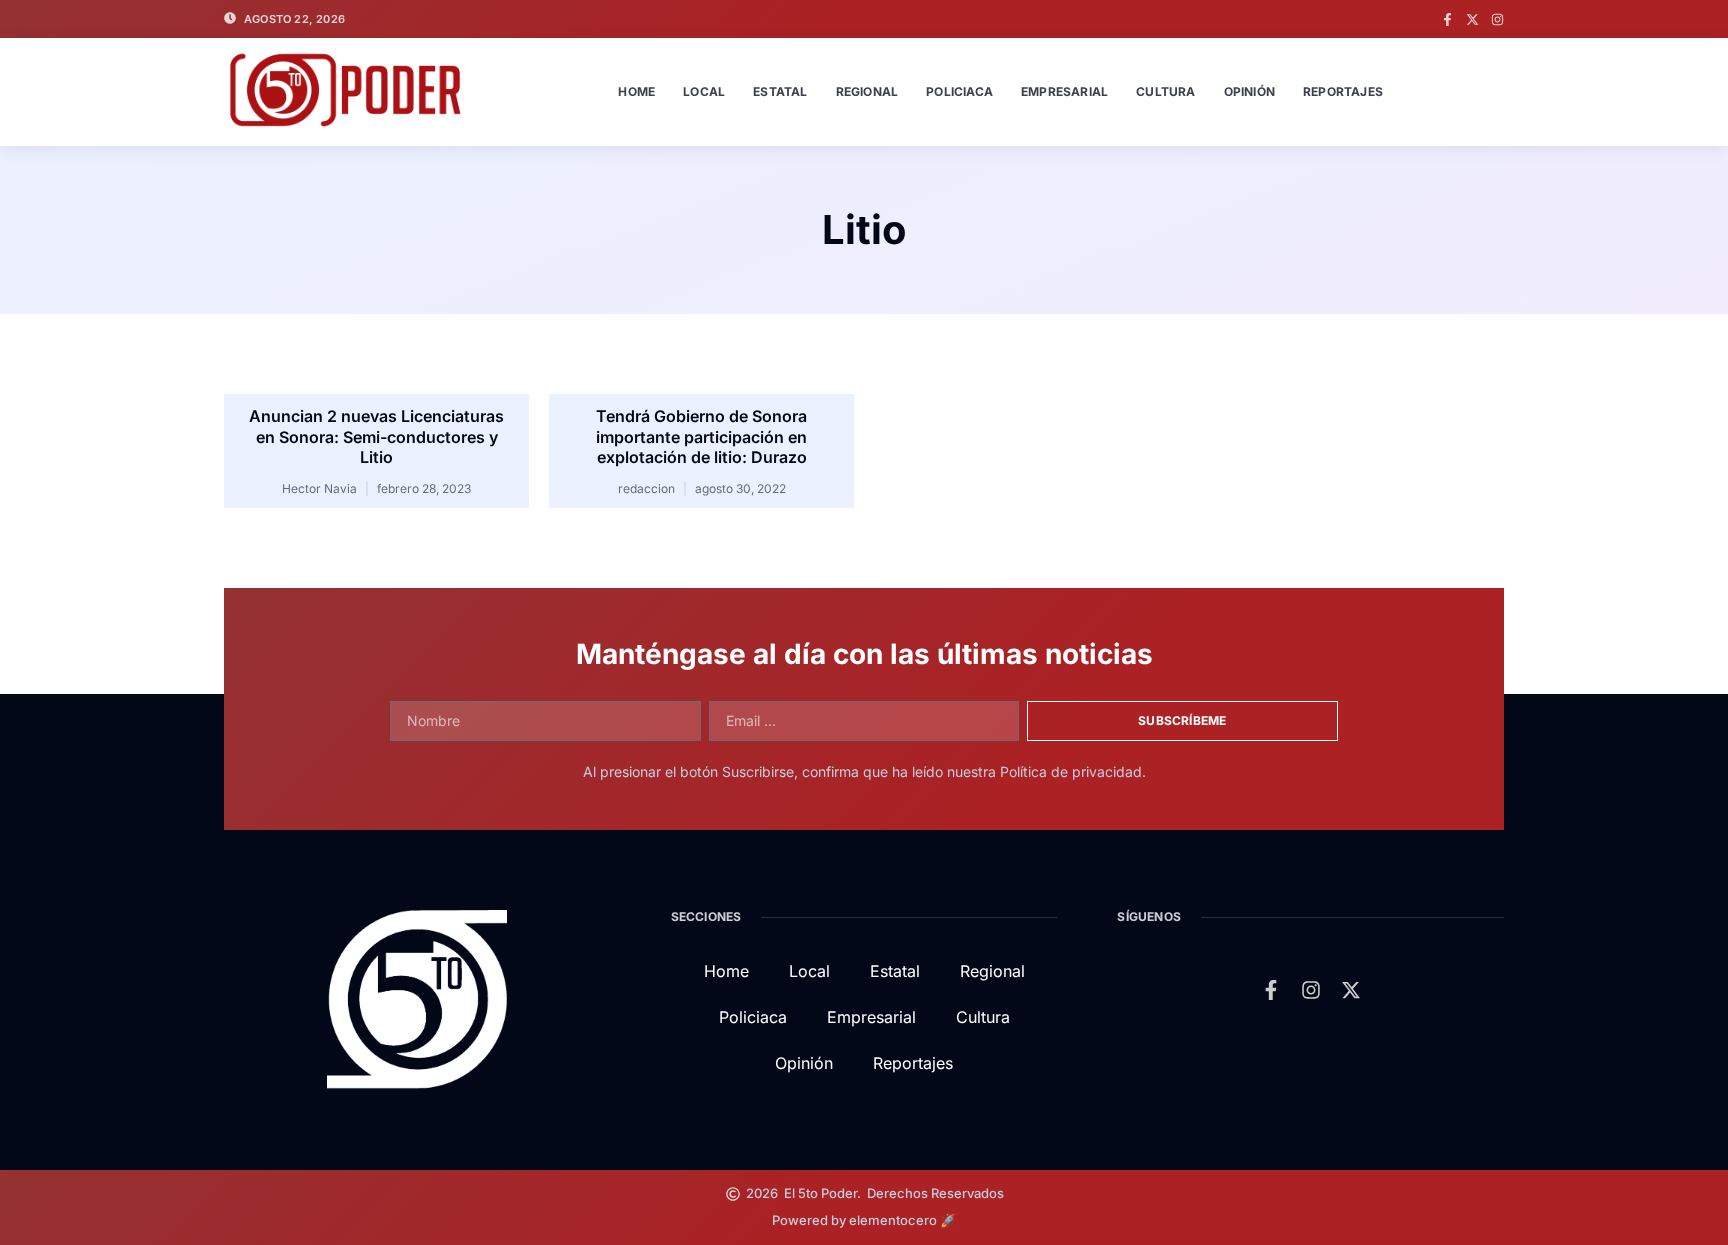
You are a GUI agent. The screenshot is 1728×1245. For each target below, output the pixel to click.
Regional (867, 91)
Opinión (1249, 91)
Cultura (1165, 91)
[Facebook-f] (1447, 19)
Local (704, 91)
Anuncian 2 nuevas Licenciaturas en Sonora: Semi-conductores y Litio (376, 437)
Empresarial (1064, 91)
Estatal (780, 91)
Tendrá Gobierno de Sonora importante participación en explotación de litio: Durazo (701, 437)
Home (636, 91)
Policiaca (959, 91)
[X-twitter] (1472, 19)
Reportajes (1343, 91)
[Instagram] (1497, 19)
